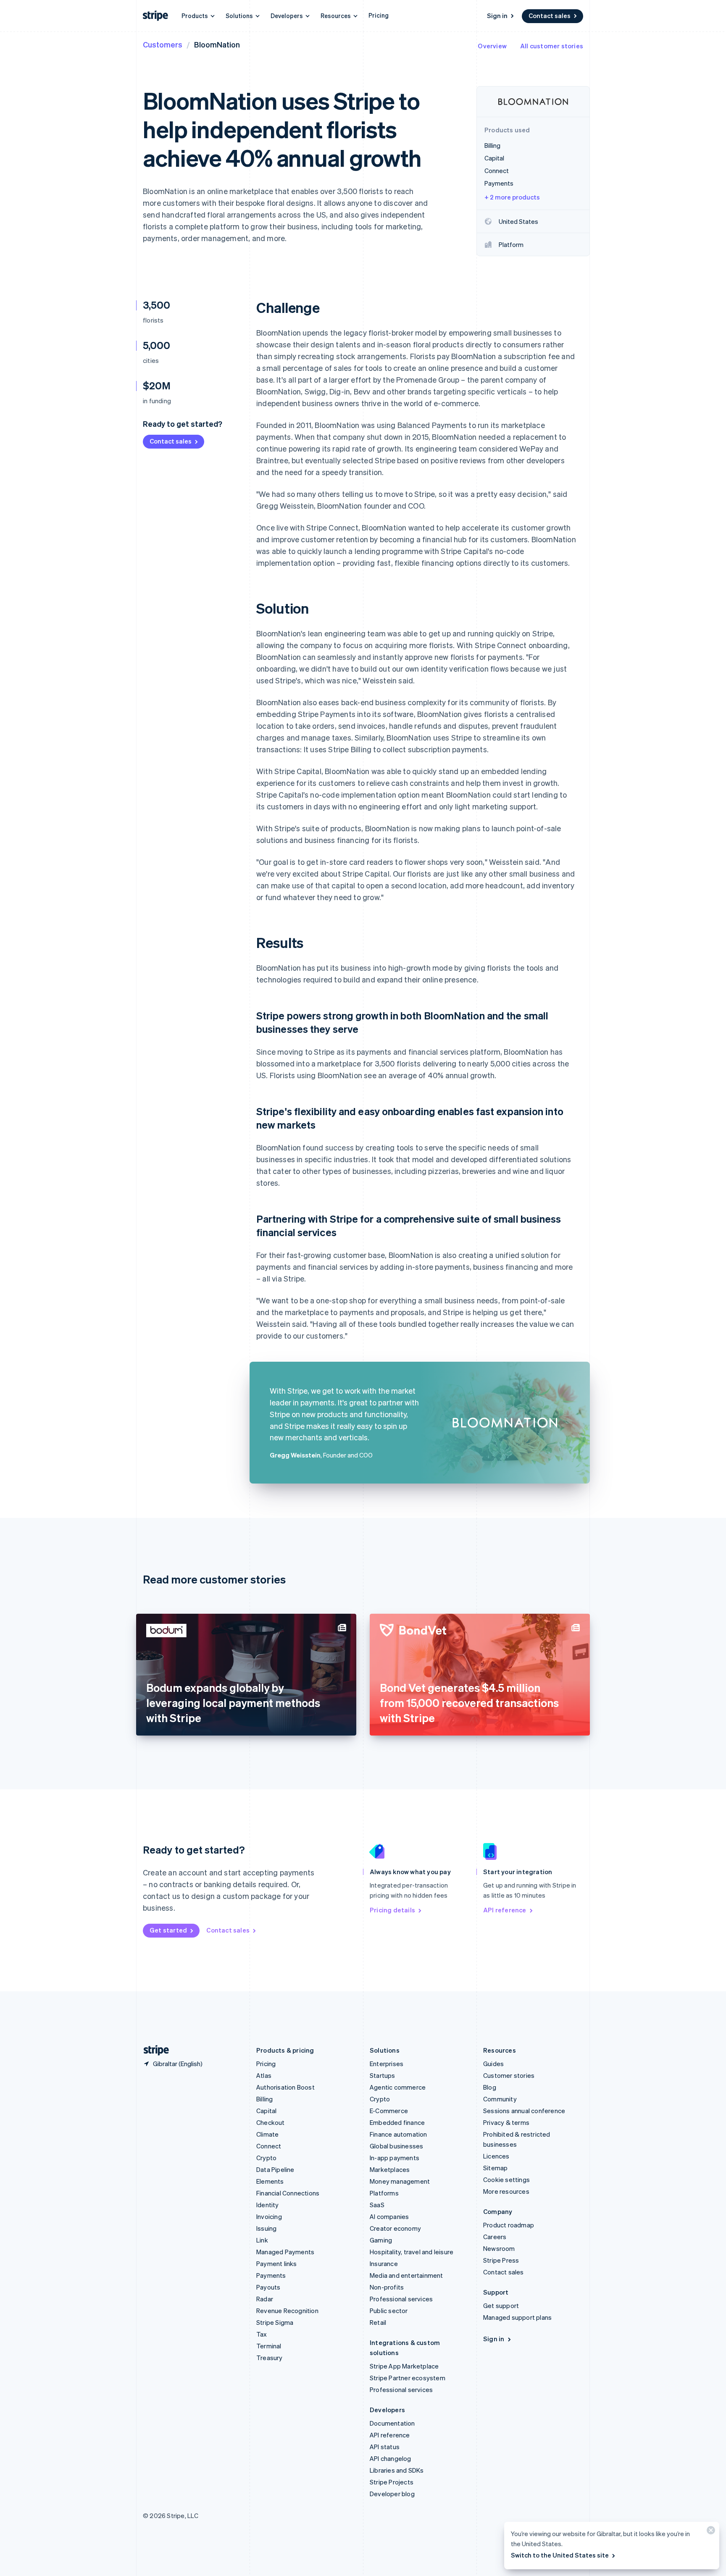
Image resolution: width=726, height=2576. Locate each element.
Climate (267, 2134)
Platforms (384, 2193)
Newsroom (499, 2248)
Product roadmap (509, 2225)
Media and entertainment (406, 2275)
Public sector (389, 2311)
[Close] (710, 2532)
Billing (264, 2099)
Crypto (266, 2158)
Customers (163, 44)
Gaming (381, 2240)
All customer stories (552, 46)
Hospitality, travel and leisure (412, 2252)
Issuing (266, 2228)
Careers (495, 2237)
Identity (268, 2205)
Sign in (497, 16)
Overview (492, 46)
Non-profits (387, 2287)
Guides (493, 2064)
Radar (265, 2299)
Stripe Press (501, 2260)
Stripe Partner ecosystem (408, 2378)
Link (262, 2240)
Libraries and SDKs (397, 2470)
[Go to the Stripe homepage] (153, 2050)
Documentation (392, 2423)
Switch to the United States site (560, 2555)
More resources (506, 2191)
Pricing (379, 15)
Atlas (264, 2075)
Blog (490, 2087)
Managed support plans (517, 2317)
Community (500, 2099)
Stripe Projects (392, 2482)
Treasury (270, 2358)
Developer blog (392, 2494)
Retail (378, 2322)
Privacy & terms (506, 2122)
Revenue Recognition (287, 2311)
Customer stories (509, 2075)
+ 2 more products (512, 197)
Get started (168, 1930)
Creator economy (395, 2228)
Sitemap (495, 2168)
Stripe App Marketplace (404, 2366)
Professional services (401, 2299)
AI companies (389, 2216)
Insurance (384, 2264)
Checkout (271, 2122)
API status (385, 2447)
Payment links (277, 2264)
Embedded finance (397, 2122)
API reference (505, 1910)
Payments (271, 2275)
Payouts (268, 2287)
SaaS (377, 2205)
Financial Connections (288, 2193)
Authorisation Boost (285, 2087)
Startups (383, 2075)
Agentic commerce (398, 2087)
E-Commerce (389, 2111)
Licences (496, 2156)
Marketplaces (390, 2169)
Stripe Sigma (275, 2322)
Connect (269, 2146)
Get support (501, 2306)
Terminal (269, 2346)
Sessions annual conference (524, 2111)
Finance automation (399, 2134)
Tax (262, 2334)
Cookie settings (506, 2179)
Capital (266, 2111)
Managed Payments (285, 2252)
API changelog (391, 2458)
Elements (270, 2181)
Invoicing (269, 2216)
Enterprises (387, 2064)
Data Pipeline (275, 2169)
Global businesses (396, 2146)
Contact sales (550, 16)
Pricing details (392, 1910)
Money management (400, 2181)
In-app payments (395, 2158)
